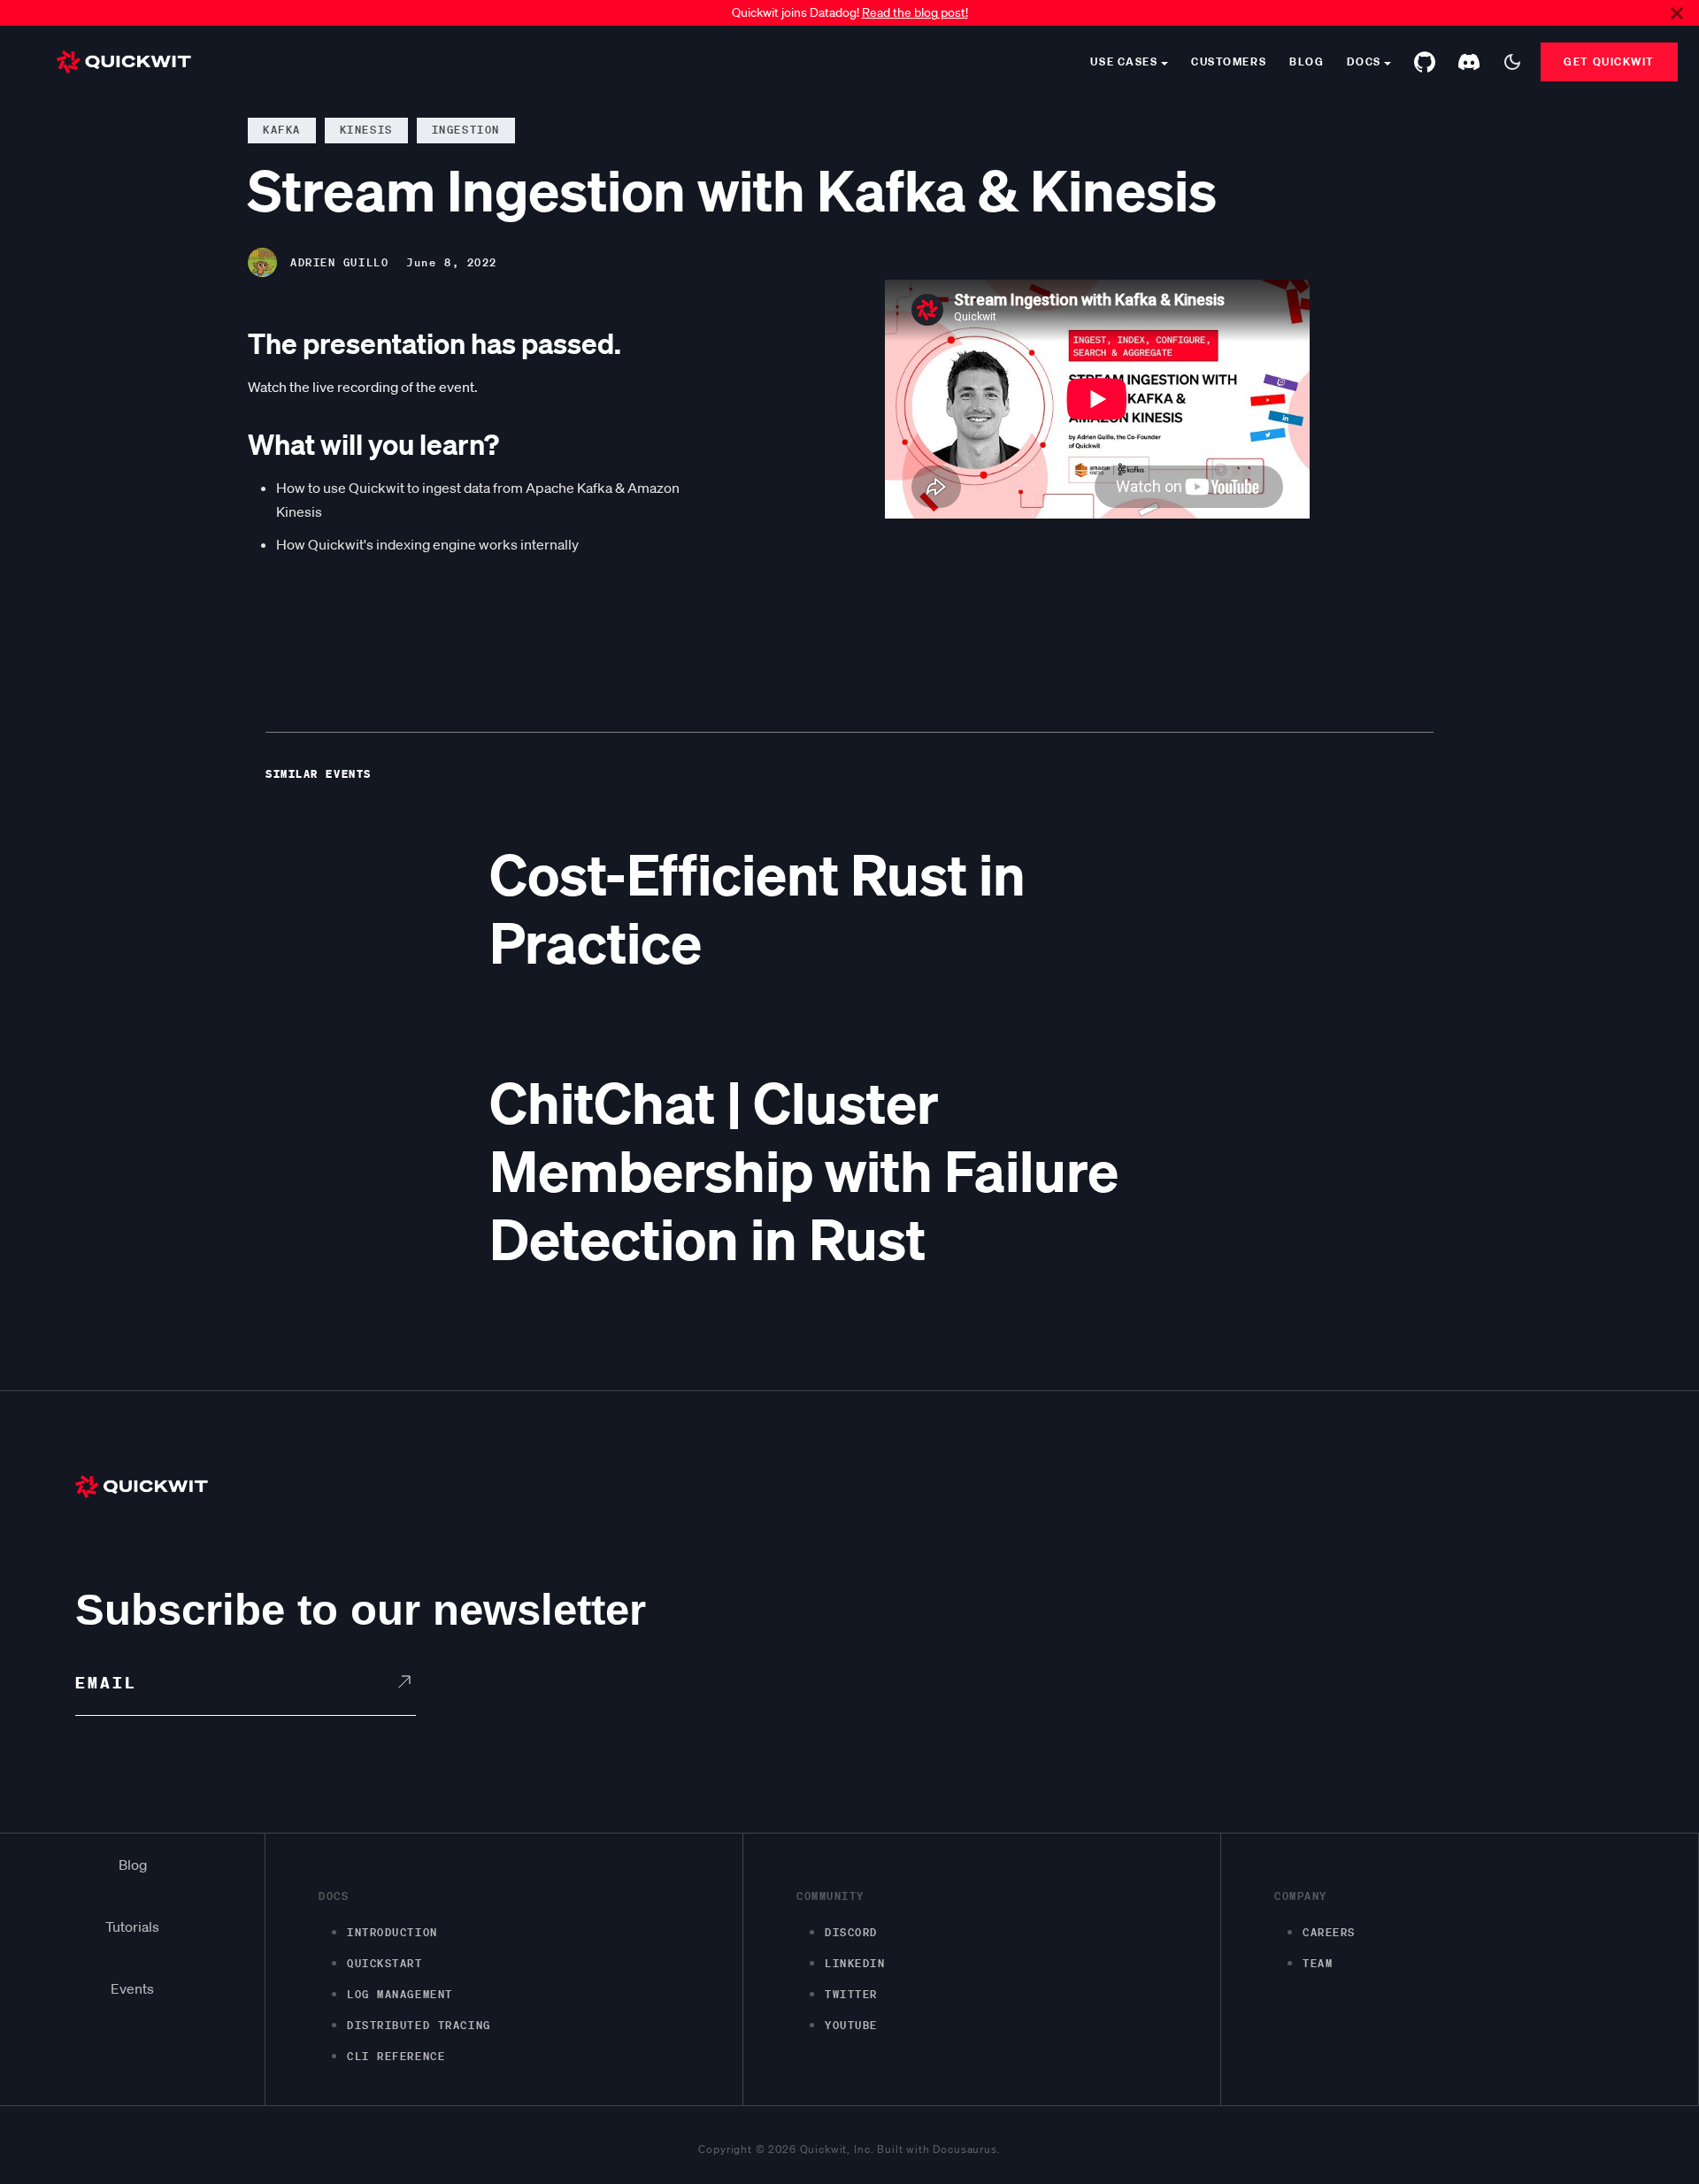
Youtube (851, 2025)
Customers (1229, 62)
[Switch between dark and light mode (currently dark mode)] (1512, 62)
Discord (851, 1932)
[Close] (1677, 13)
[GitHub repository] (1425, 62)
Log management (400, 1994)
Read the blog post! (915, 12)
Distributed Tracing (419, 2025)
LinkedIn (855, 1963)
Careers (1329, 1932)
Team (1318, 1963)
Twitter (851, 1994)
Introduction (392, 1932)
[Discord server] (1469, 62)
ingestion (466, 130)
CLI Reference (396, 2056)
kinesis (366, 130)
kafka (282, 130)
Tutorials (132, 1926)
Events (132, 1988)
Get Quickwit (1609, 62)
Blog (1307, 62)
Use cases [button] (1124, 62)
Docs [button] (1364, 62)
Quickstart (385, 1963)
